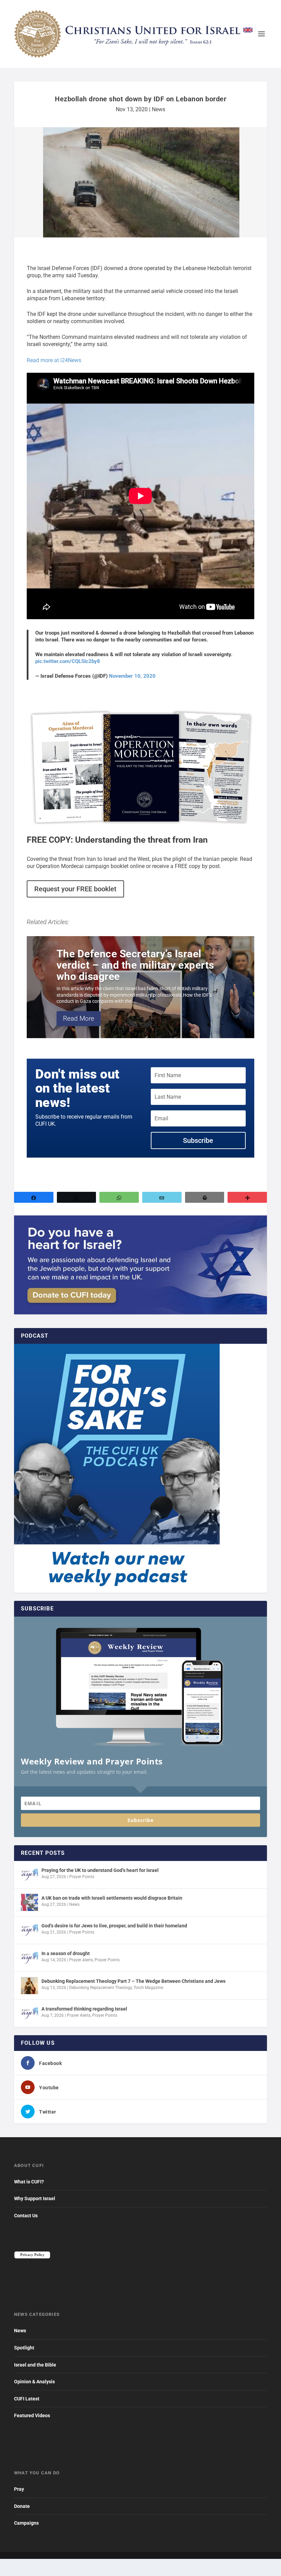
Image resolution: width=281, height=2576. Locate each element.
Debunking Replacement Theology (101, 1988)
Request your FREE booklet (75, 889)
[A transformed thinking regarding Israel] (29, 2013)
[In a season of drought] (29, 1958)
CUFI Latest (27, 2399)
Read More (79, 1018)
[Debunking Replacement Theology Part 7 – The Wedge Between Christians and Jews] (29, 1986)
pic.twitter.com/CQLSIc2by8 (68, 661)
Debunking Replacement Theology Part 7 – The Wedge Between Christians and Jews (133, 1981)
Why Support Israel (35, 2198)
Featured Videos (32, 2415)
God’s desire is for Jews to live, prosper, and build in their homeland (114, 1926)
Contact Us (26, 2216)
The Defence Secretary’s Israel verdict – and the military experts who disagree (135, 965)
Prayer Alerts (81, 1960)
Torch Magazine (148, 1988)
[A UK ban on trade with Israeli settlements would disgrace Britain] (29, 1902)
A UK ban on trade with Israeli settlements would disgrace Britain (112, 1898)
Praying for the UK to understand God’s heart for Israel (100, 1870)
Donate (22, 2506)
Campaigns (26, 2523)
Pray (19, 2489)
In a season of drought (66, 1953)
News (158, 109)
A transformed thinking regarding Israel (84, 2009)
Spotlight (24, 2348)
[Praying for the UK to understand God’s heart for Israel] (29, 1875)
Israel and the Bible (35, 2365)
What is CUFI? (29, 2182)
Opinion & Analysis (34, 2382)
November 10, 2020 (132, 676)
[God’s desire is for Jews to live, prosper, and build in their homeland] (29, 1930)
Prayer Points (82, 1877)
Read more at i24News (54, 360)
